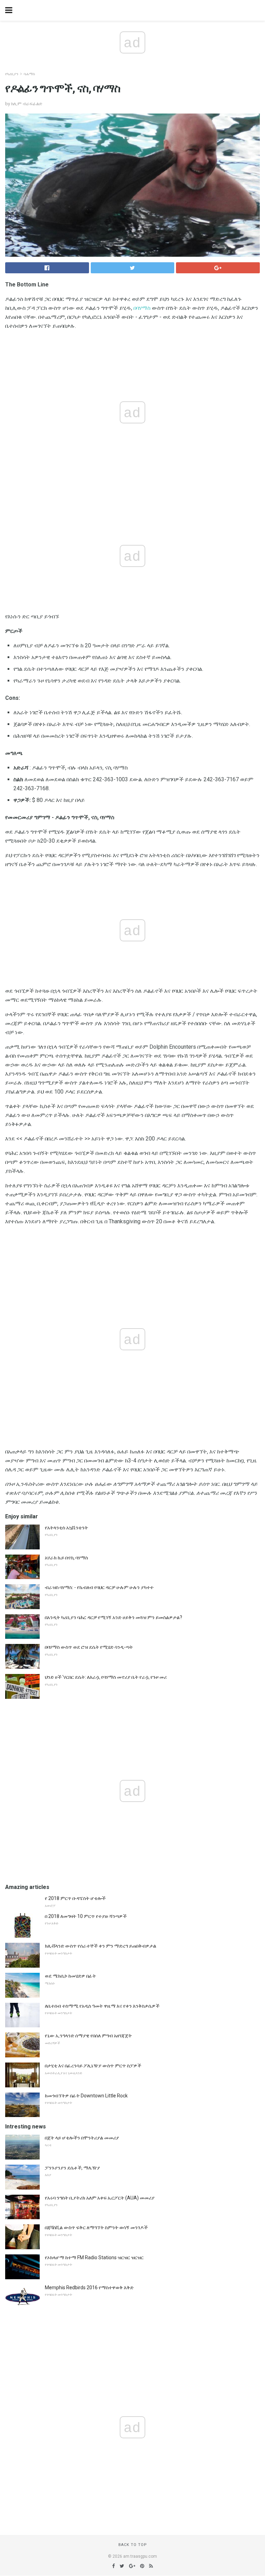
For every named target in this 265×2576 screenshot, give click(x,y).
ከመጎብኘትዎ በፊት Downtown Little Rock (86, 2096)
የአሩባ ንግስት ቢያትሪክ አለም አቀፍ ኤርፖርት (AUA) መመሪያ (100, 2198)
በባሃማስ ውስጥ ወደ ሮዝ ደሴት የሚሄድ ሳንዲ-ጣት (89, 1647)
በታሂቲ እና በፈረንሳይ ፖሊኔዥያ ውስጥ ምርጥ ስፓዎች (93, 2066)
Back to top (133, 2545)
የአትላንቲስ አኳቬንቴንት (66, 1528)
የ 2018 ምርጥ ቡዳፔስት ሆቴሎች (75, 1898)
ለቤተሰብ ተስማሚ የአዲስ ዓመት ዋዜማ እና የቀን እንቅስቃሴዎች (102, 2006)
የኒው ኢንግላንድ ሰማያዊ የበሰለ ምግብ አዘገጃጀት (88, 2036)
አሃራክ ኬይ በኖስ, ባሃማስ (66, 1558)
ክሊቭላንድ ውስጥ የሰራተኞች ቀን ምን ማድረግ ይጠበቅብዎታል (101, 1946)
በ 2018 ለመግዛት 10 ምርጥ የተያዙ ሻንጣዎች (86, 1916)
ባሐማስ (29, 74)
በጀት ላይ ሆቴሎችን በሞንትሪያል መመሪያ (82, 2138)
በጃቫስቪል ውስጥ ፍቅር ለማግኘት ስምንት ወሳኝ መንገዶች (96, 2227)
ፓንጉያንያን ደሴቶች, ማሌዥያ (72, 2168)
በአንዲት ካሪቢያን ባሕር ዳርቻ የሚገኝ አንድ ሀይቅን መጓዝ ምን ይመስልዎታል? (114, 1617)
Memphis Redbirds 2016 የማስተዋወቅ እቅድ (89, 2288)
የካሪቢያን (12, 74)
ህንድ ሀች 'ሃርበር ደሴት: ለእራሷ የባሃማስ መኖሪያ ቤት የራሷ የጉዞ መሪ (106, 1677)
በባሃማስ (142, 308)
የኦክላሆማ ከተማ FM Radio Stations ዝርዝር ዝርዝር (94, 2257)
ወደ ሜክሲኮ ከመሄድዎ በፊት (70, 1976)
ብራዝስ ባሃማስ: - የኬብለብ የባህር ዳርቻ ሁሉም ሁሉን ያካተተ (99, 1587)
